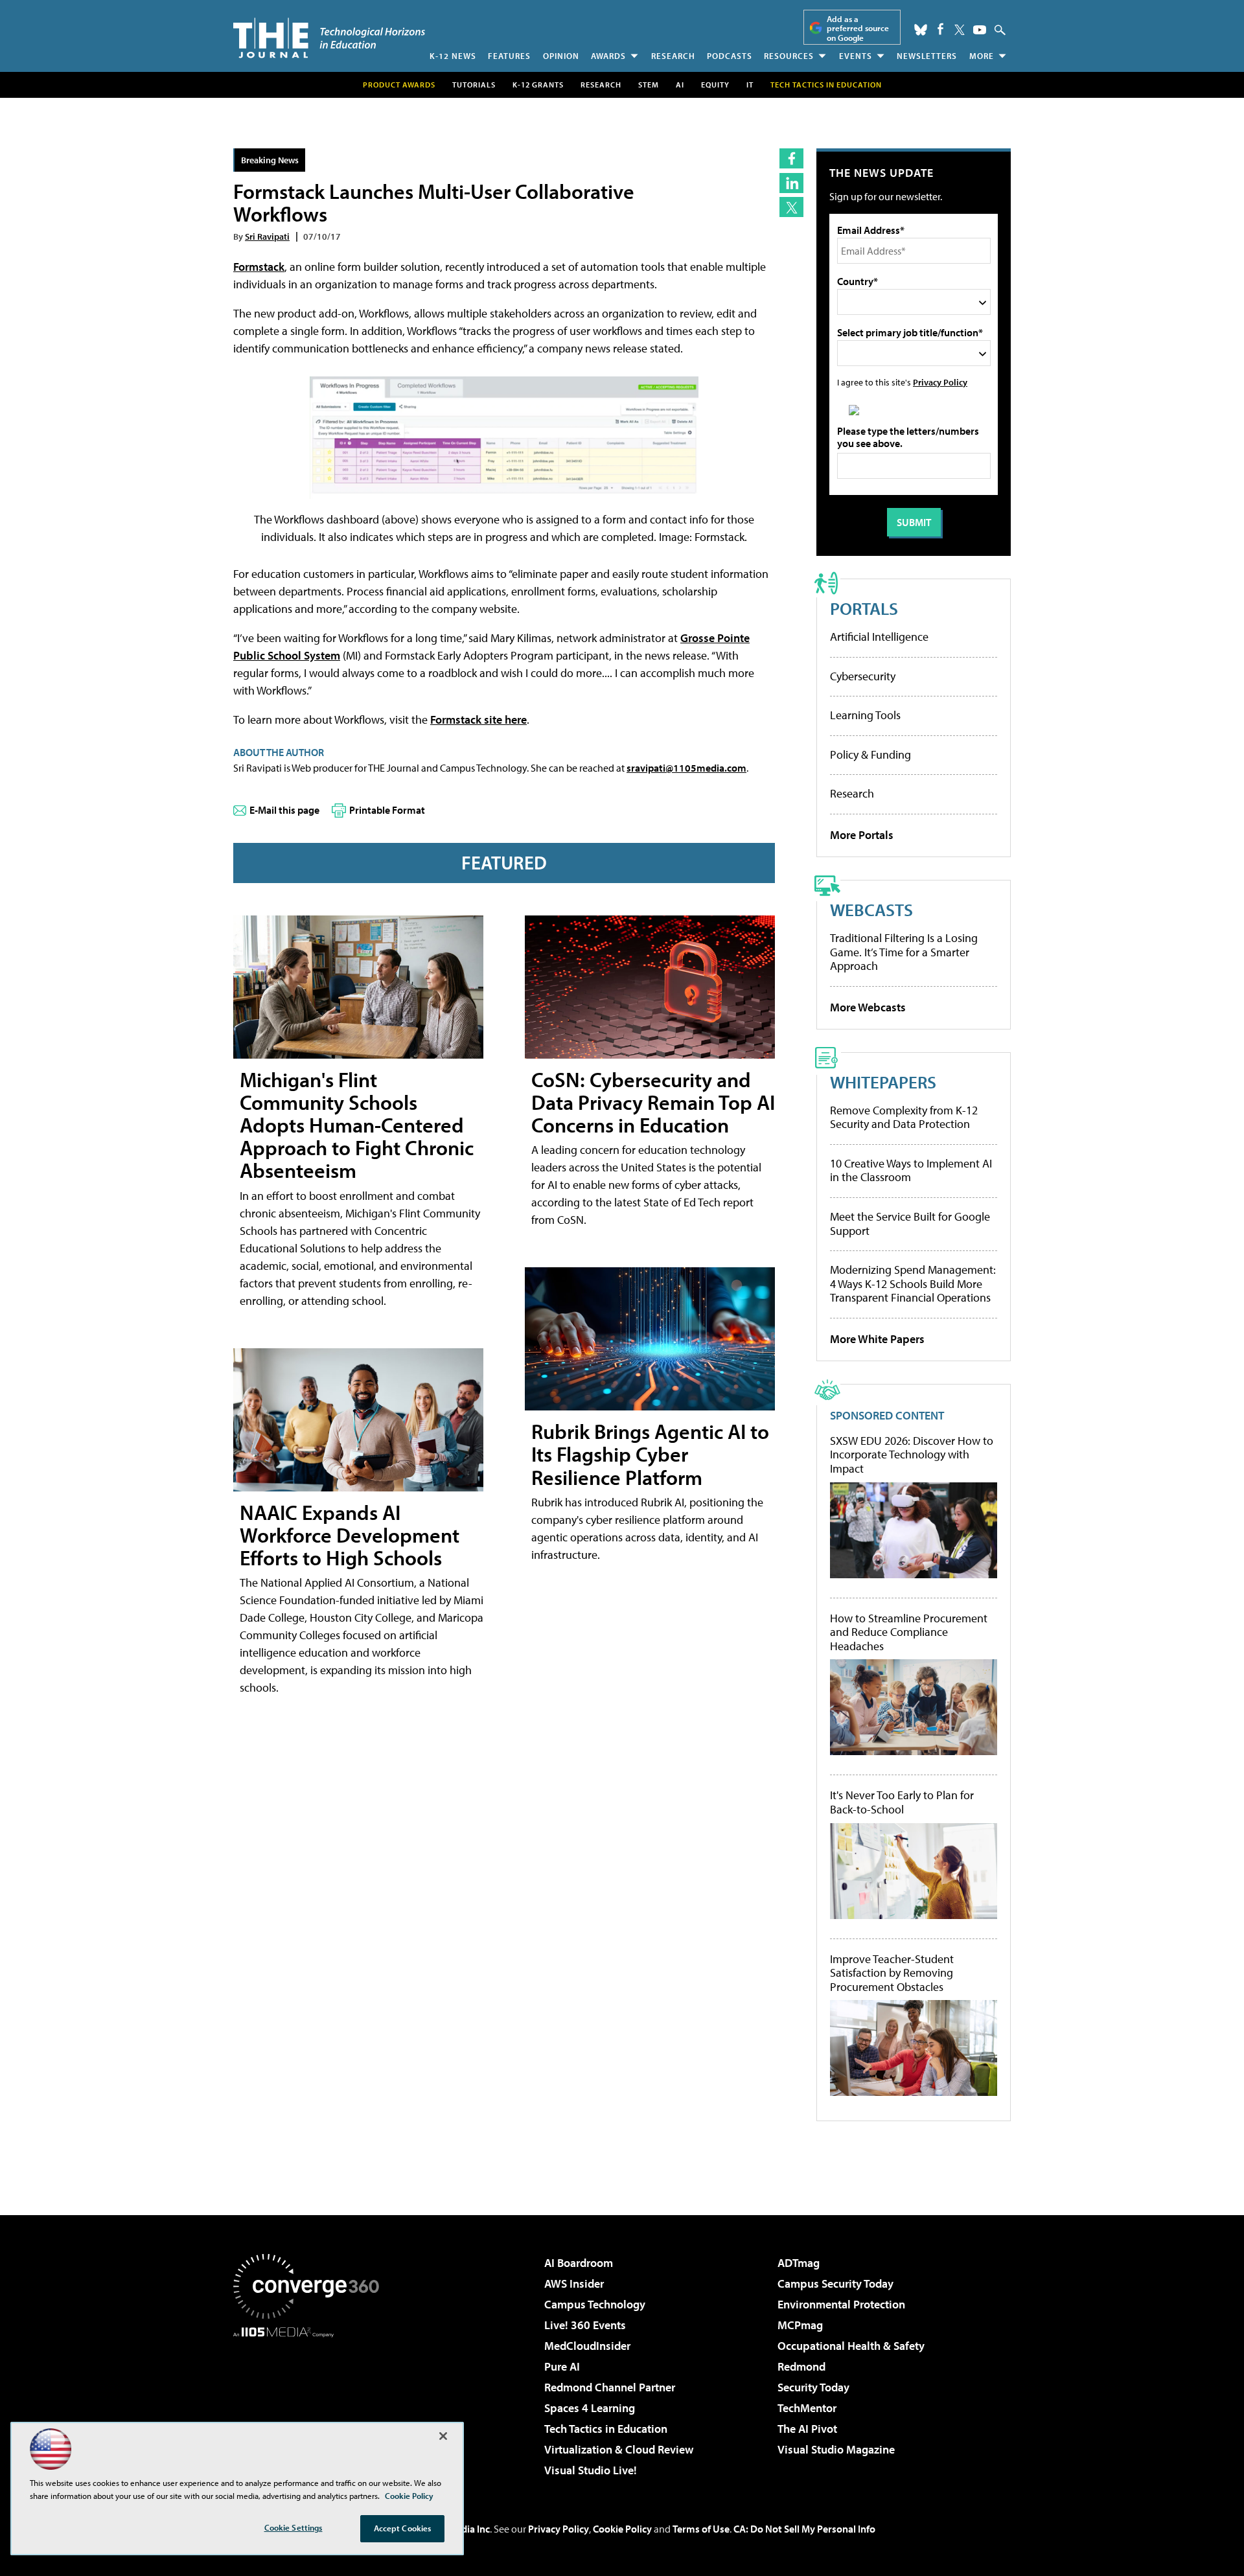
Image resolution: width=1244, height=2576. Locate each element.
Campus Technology (595, 2304)
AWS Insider (574, 2283)
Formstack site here (478, 719)
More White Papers (877, 1339)
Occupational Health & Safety (851, 2346)
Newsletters (927, 56)
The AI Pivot (807, 2429)
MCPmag (800, 2325)
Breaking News (270, 160)
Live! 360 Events (585, 2325)
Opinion (561, 56)
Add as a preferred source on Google (858, 28)
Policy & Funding (870, 754)
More (982, 56)
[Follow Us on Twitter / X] (960, 30)
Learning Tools (865, 715)
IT (750, 85)
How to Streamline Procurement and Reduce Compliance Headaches (909, 1632)
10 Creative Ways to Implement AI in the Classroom (911, 1170)
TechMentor (807, 2408)
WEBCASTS (871, 909)
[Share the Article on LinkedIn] (791, 183)
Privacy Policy (940, 382)
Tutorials (474, 85)
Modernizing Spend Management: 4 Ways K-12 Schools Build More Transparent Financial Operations (913, 1283)
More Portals (862, 835)
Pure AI (562, 2366)
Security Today (813, 2387)
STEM (649, 85)
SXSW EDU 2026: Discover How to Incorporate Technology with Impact (912, 1455)
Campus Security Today (835, 2283)
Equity (715, 85)
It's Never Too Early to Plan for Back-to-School (902, 1802)
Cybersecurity (863, 676)
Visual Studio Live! (591, 2470)
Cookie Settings (294, 2527)
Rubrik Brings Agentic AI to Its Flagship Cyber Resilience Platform (650, 1454)
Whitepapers (883, 1082)
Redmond (801, 2366)
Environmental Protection (841, 2304)
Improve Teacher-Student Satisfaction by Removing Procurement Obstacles (892, 1973)
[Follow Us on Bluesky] (921, 30)
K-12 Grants (538, 85)
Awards (608, 56)
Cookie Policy (622, 2529)
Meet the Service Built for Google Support (910, 1224)
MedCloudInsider (587, 2346)
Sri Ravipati (267, 236)
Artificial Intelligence (879, 637)
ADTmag (799, 2263)
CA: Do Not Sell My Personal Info (804, 2529)
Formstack (259, 267)
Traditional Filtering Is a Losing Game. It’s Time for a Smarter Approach (904, 952)
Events (856, 56)
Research (673, 56)
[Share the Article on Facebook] (791, 158)
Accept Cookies (403, 2528)
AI (680, 85)
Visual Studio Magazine (836, 2449)
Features (509, 56)
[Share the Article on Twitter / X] (791, 207)
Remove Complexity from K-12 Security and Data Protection (904, 1117)
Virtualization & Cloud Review (619, 2449)
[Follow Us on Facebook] (940, 29)
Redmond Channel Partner (610, 2387)
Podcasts (730, 56)
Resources (789, 56)
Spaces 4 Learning (590, 2408)
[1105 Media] (311, 2404)
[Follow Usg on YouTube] (980, 30)
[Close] (443, 2436)
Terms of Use (701, 2529)
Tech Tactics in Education (606, 2429)
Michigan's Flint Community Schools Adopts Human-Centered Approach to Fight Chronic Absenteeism (357, 1125)
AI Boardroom (579, 2263)
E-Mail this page (284, 810)
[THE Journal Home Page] (329, 38)
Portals (864, 608)
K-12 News (453, 56)
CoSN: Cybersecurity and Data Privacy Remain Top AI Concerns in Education (653, 1102)
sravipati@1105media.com (686, 768)
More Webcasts (868, 1007)
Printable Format (387, 810)
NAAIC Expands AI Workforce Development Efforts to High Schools (350, 1535)
